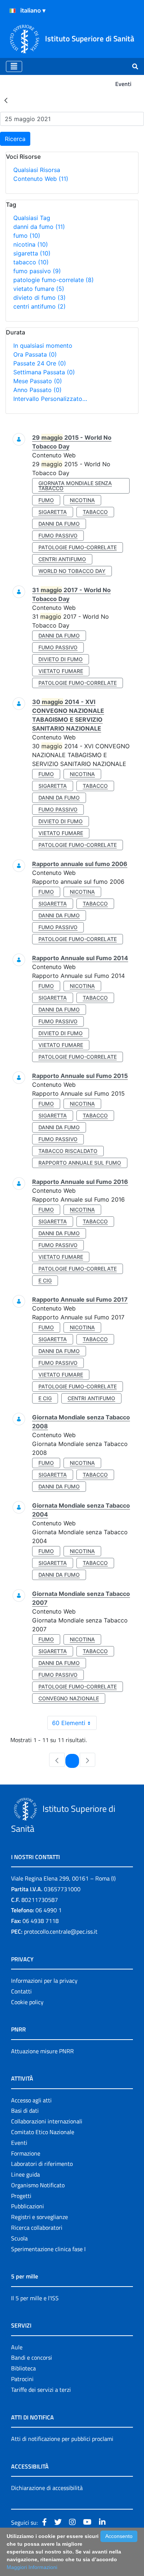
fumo (27, 236)
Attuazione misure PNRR (42, 2051)
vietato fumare (39, 289)
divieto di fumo (40, 298)
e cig (45, 1280)
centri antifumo (40, 306)
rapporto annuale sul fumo (80, 1163)
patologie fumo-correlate (54, 280)
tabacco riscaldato (68, 1151)
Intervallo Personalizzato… (50, 399)
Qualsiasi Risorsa (37, 170)
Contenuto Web (41, 179)
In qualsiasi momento (43, 346)
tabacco (31, 262)
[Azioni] (13, 11)
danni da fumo (39, 227)
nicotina (31, 244)
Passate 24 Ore (40, 363)
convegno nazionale (69, 1698)
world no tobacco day (72, 571)
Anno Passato (37, 390)
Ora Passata (35, 354)
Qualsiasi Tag (32, 218)
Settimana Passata (44, 372)
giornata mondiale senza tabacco (75, 486)
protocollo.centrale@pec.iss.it (61, 1931)
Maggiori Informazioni (32, 2567)
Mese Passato (38, 381)
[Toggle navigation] (14, 66)
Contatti (21, 1991)
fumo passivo (37, 271)
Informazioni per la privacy (44, 1981)
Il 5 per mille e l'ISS (35, 2298)
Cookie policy (27, 2002)
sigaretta (32, 253)
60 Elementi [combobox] (69, 1723)
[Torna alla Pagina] (6, 100)
